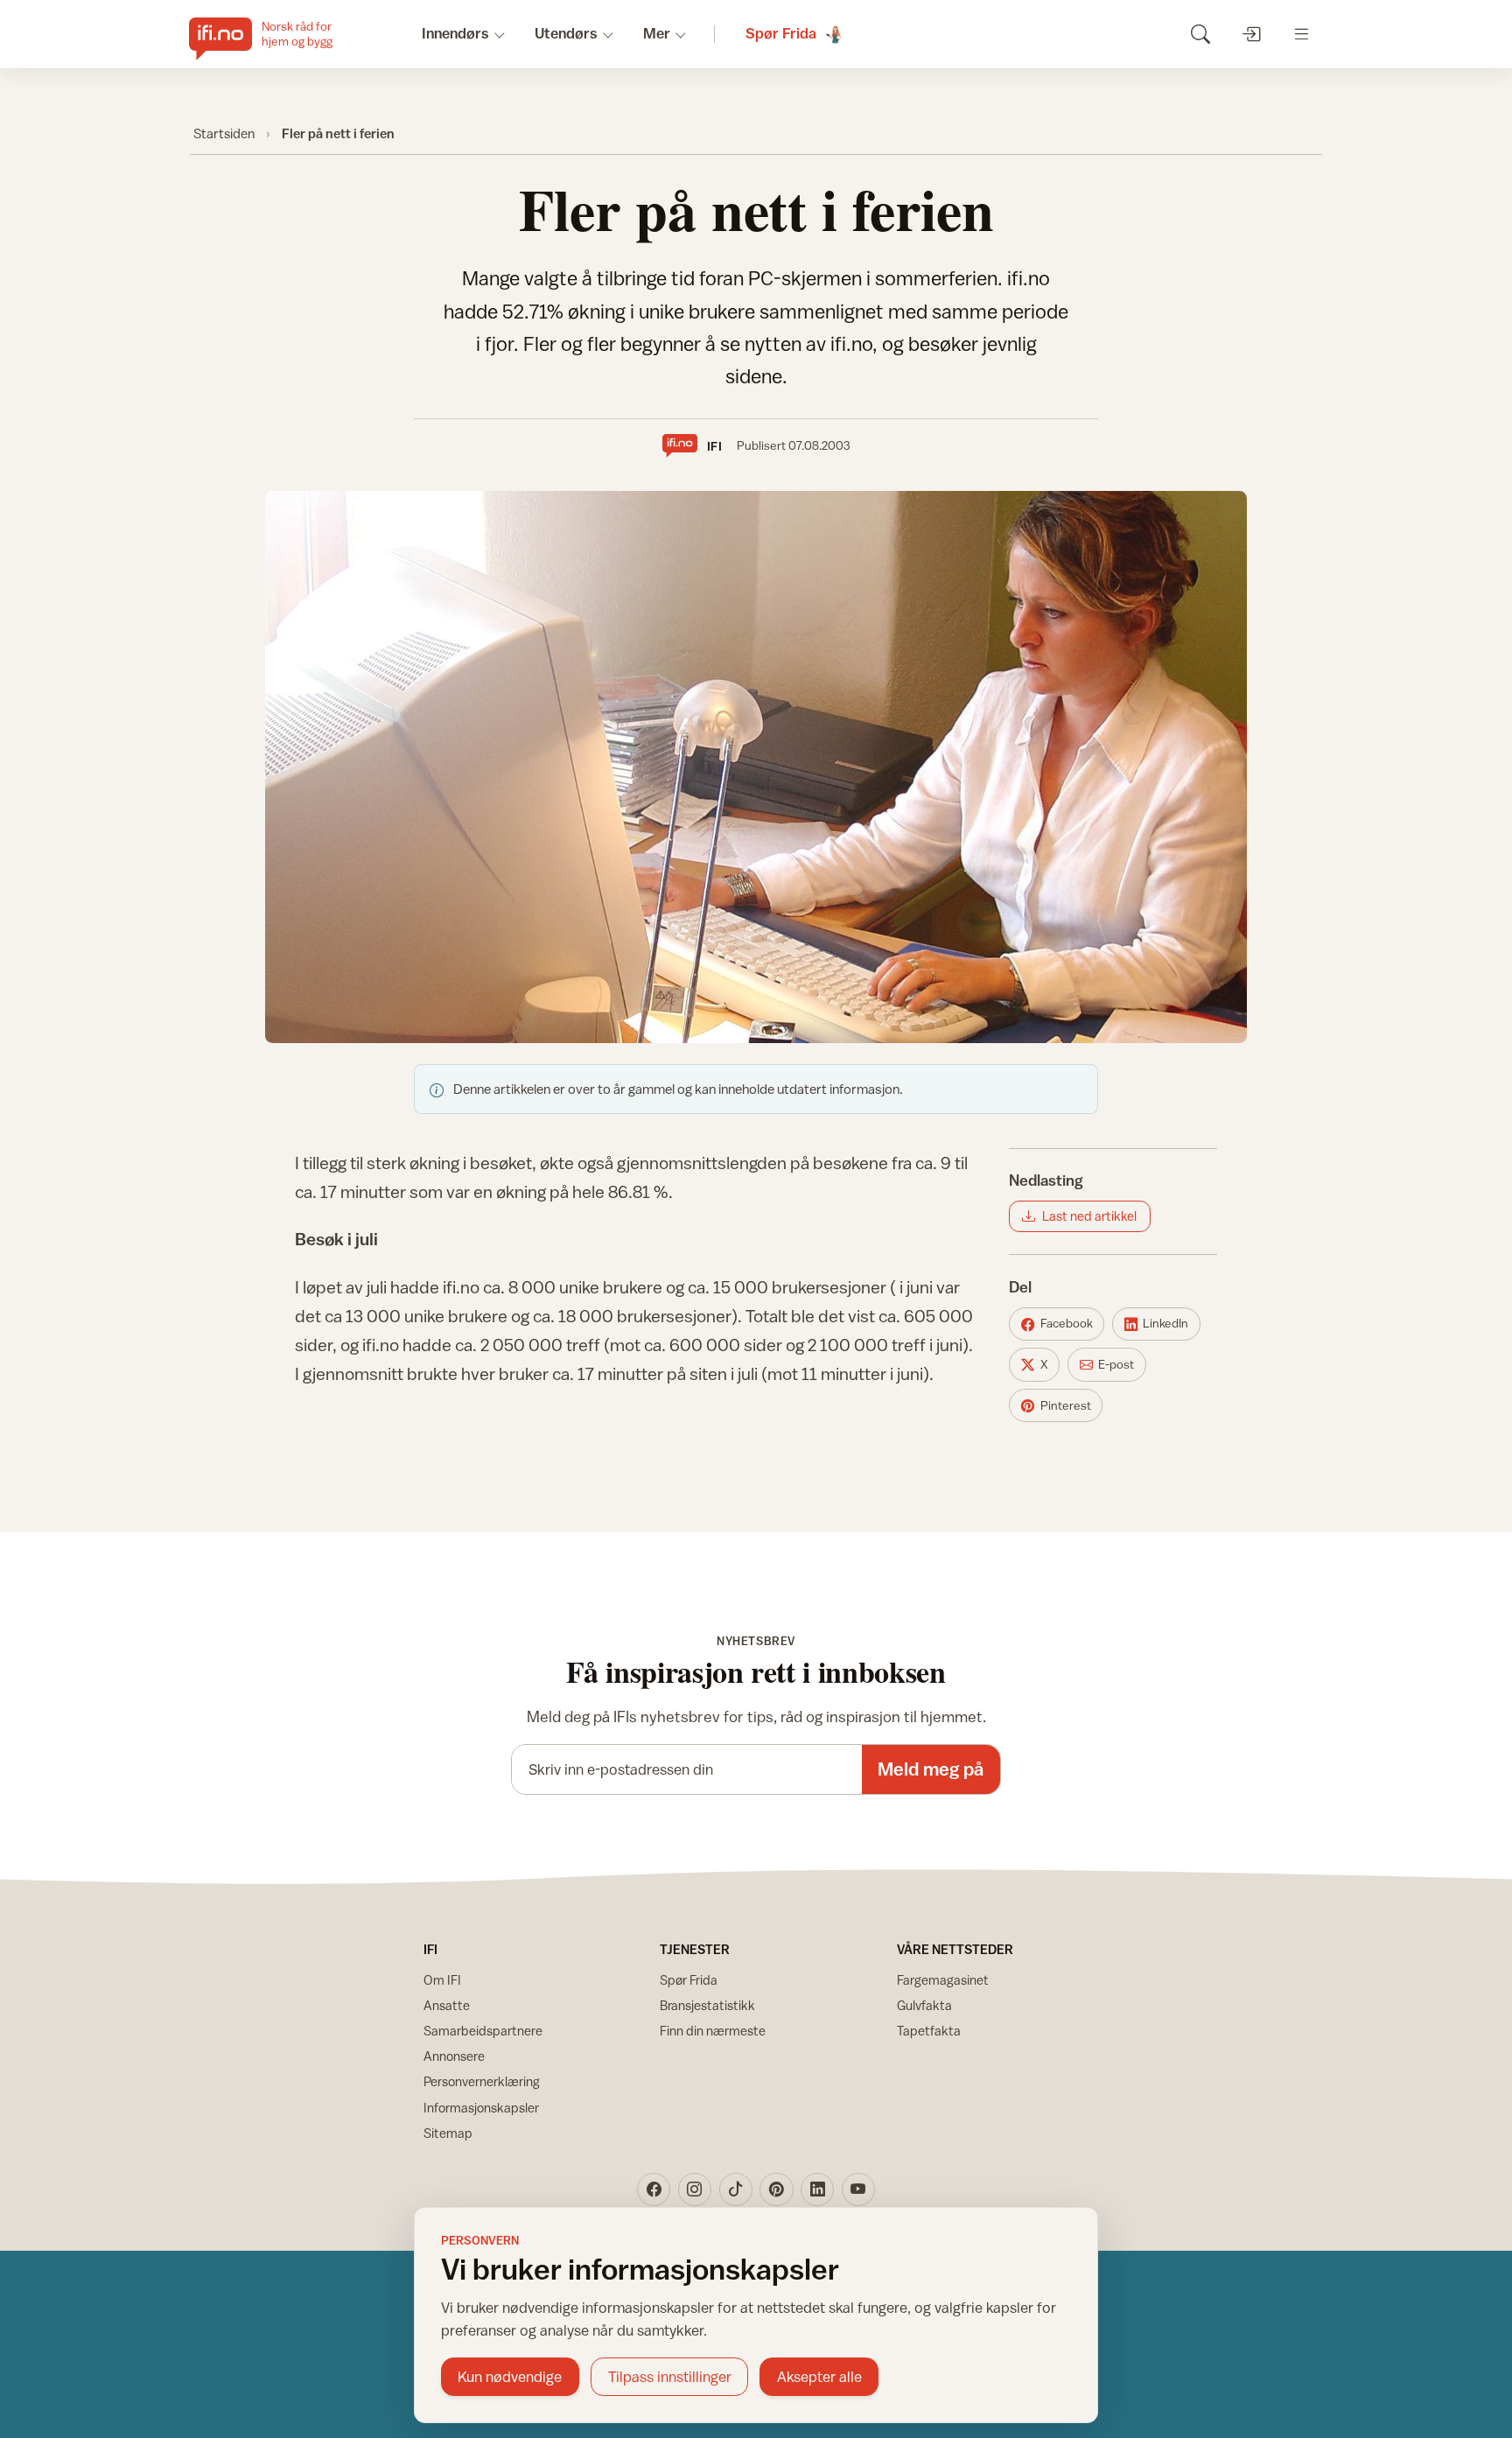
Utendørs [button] (566, 33)
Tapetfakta (929, 2031)
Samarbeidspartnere (483, 2031)
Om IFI (442, 1980)
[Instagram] (695, 2189)
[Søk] (1200, 34)
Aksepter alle (819, 2377)
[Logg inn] (1251, 34)
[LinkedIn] (817, 2189)
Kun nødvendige (510, 2377)
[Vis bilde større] (756, 767)
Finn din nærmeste (713, 2031)
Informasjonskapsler (481, 2108)
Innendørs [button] (455, 33)
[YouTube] (858, 2189)
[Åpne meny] (1302, 34)
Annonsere (454, 2056)
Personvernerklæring (482, 2081)
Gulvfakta (924, 2005)
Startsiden (224, 133)
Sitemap (448, 2133)
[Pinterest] (776, 2189)
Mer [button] (657, 33)
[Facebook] (654, 2189)
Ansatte (447, 2005)
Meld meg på (931, 1769)
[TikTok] (736, 2189)
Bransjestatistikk (707, 2005)
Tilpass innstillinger (670, 2377)
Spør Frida (689, 1980)
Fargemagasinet (943, 1980)
